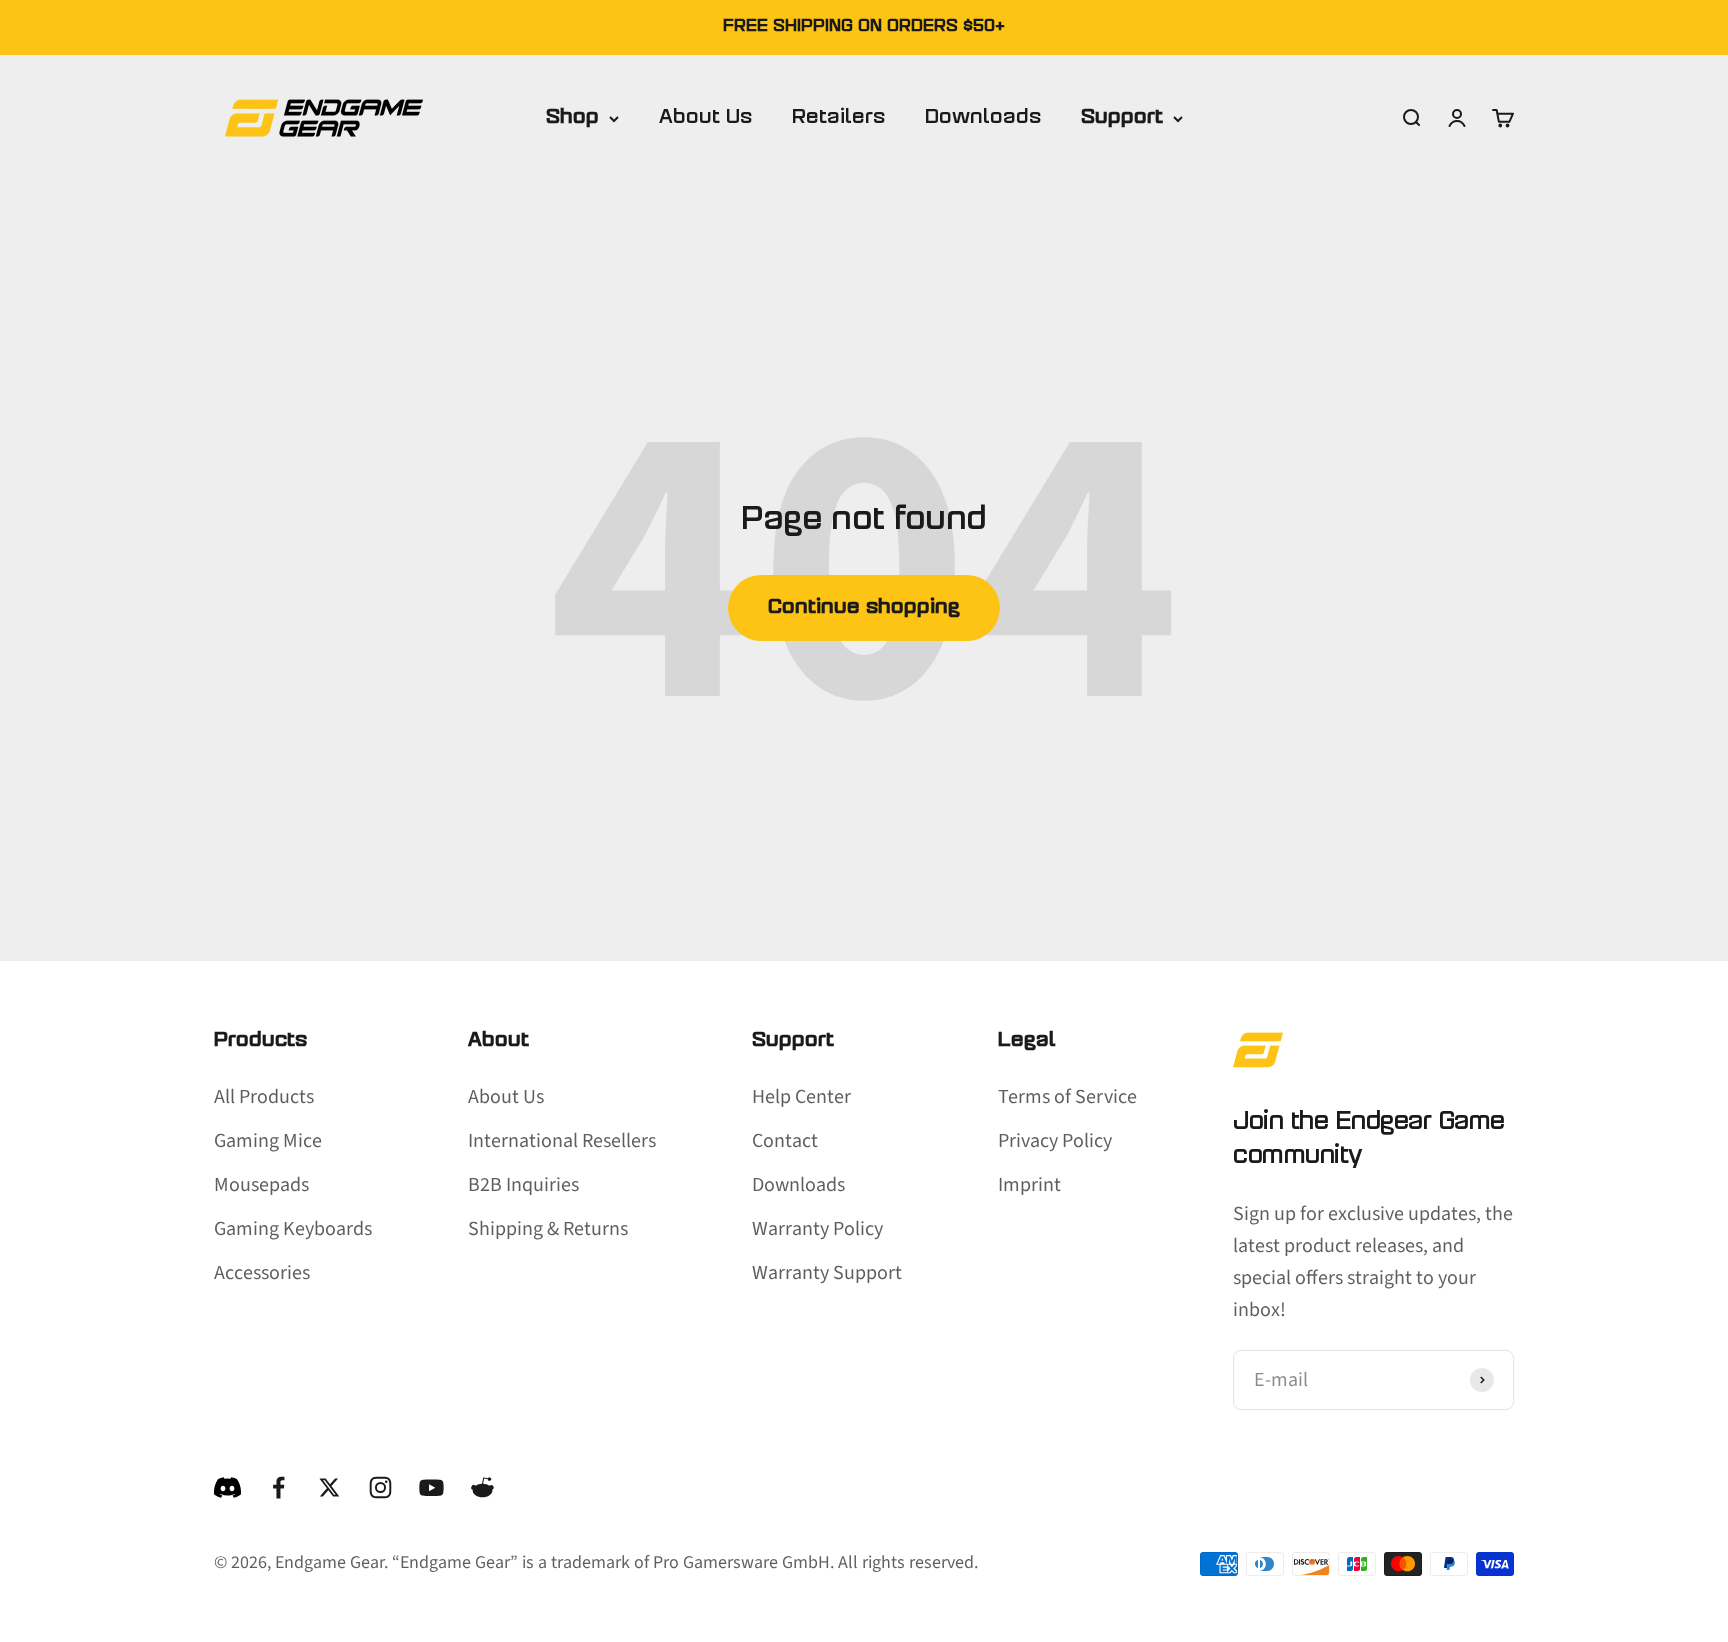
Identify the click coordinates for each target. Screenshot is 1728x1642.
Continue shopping (864, 608)
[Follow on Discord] (227, 1487)
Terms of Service (1067, 1097)
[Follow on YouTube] (431, 1487)
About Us (705, 118)
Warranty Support (827, 1273)
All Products (264, 1097)
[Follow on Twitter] (329, 1487)
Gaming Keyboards (293, 1229)
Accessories (262, 1273)
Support (1122, 118)
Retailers (838, 118)
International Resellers (562, 1141)
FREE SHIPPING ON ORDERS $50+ (864, 27)
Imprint (1029, 1185)
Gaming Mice (268, 1141)
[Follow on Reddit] (482, 1487)
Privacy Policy (1055, 1141)
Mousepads (261, 1185)
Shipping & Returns (548, 1229)
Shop (572, 118)
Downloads (983, 118)
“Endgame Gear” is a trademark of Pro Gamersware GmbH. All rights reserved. (685, 1562)
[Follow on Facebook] (278, 1487)
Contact (785, 1141)
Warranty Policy (817, 1229)
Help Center (801, 1097)
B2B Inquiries (523, 1185)
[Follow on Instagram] (380, 1487)
